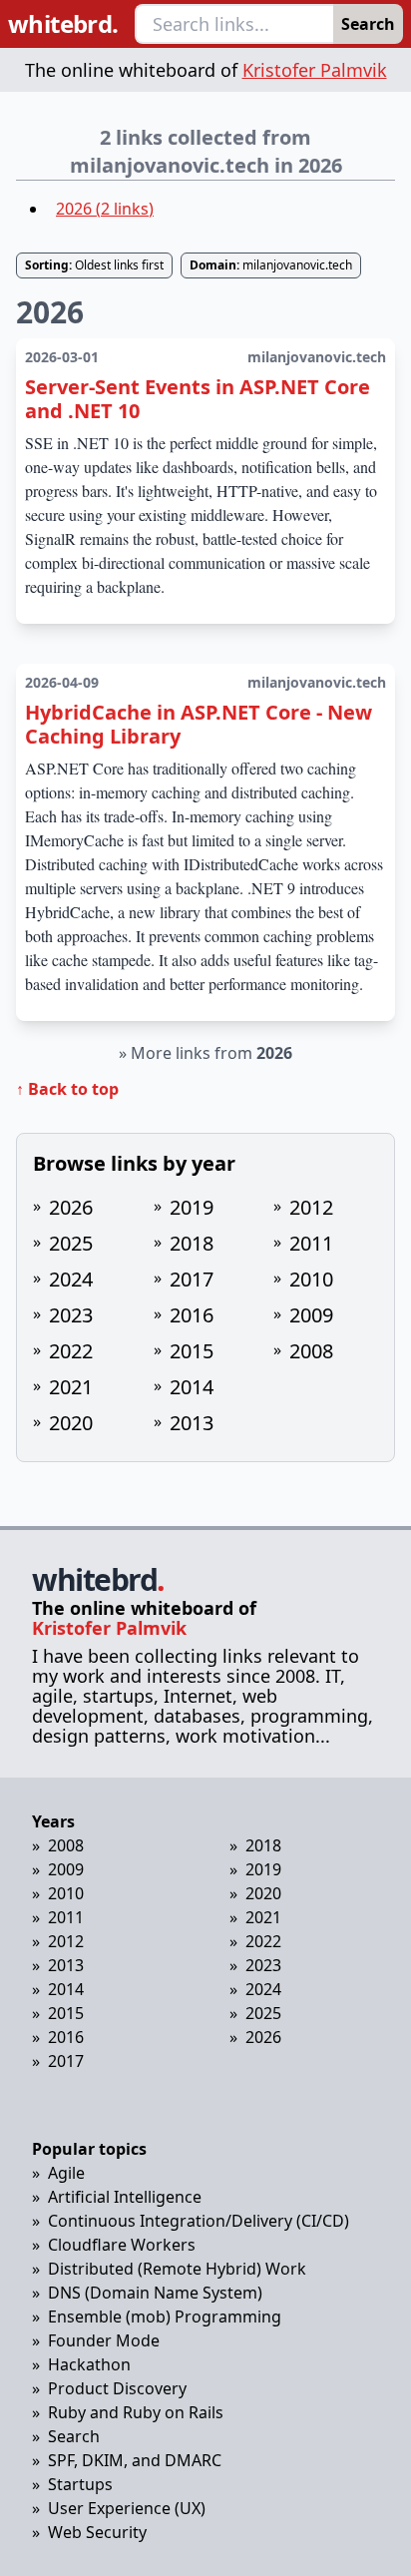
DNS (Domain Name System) (155, 2293)
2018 (192, 1243)
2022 (71, 1351)
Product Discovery (117, 2388)
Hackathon (89, 2364)
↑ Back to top (67, 1089)
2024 (71, 1279)
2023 (71, 1315)
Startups (80, 2484)
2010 (311, 1279)
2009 (311, 1315)
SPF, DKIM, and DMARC (135, 2460)
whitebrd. (63, 24)
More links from (211, 1053)
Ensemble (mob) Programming (165, 2317)
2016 (192, 1315)
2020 (71, 1423)
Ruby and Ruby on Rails (136, 2412)
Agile (66, 2173)
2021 (71, 1387)
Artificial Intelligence (125, 2197)
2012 (311, 1207)
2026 (71, 1207)
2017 (192, 1279)
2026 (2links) (105, 209)
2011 (311, 1243)
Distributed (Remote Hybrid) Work (177, 2269)
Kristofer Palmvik (315, 70)
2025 (71, 1243)
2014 (192, 1387)
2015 (192, 1351)
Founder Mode (104, 2340)
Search (368, 24)
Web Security (97, 2532)
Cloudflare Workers (122, 2245)
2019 (192, 1207)
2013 (192, 1423)
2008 (311, 1351)
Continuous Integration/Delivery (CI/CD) (199, 2221)
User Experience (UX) (127, 2508)
